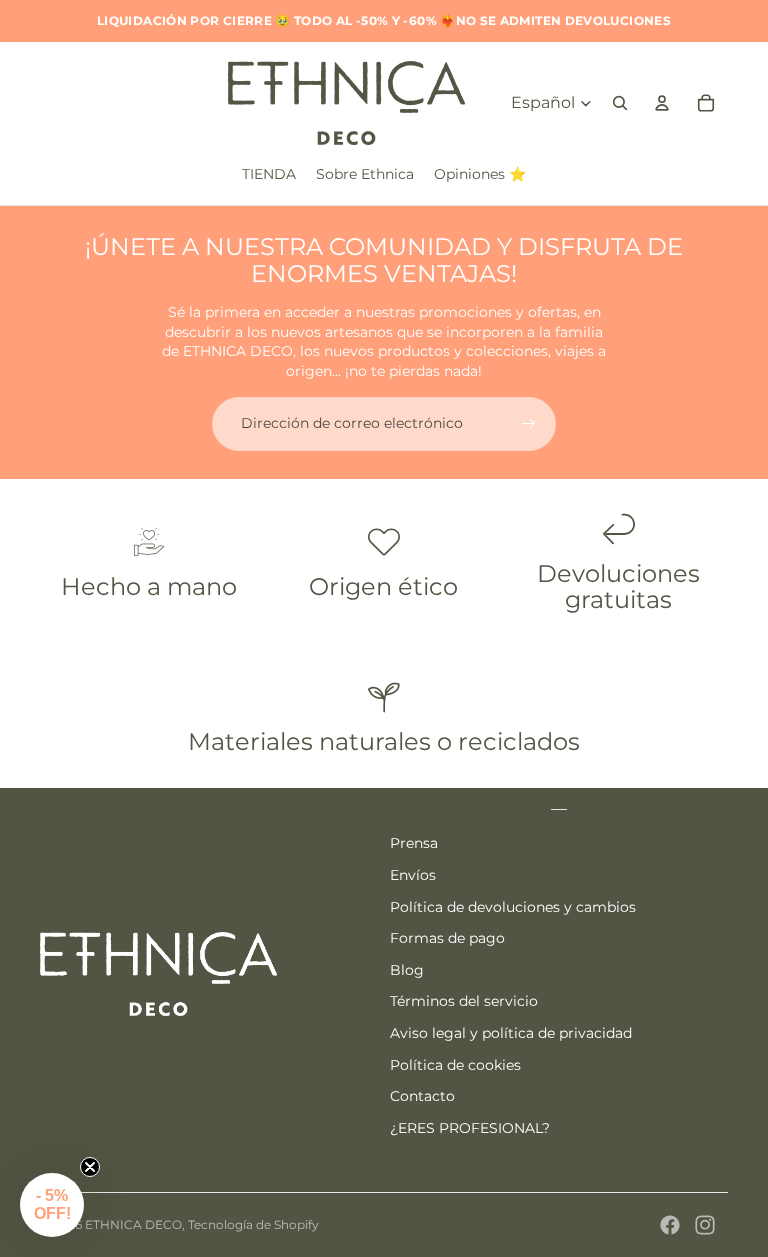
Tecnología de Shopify (253, 1224)
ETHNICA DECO (133, 1224)
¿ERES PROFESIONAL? (470, 1128)
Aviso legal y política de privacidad (511, 1033)
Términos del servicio (464, 1001)
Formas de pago (447, 938)
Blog (407, 970)
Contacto (422, 1096)
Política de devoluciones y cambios (513, 907)
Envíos (413, 875)
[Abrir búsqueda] (620, 103)
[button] (52, 1205)
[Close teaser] (90, 1167)
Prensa (414, 843)
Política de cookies (455, 1065)
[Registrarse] (529, 424)
